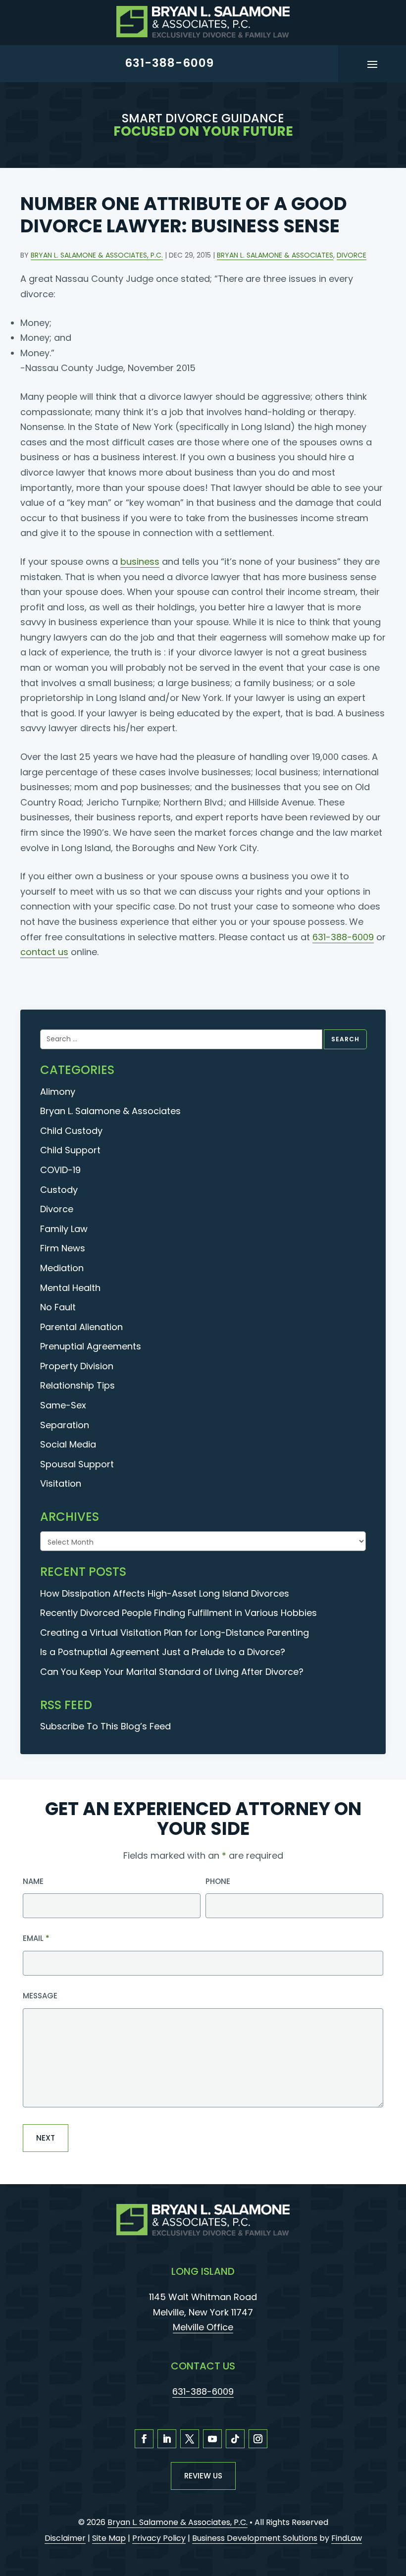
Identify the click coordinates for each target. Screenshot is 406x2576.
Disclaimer (65, 2538)
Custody (59, 1190)
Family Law (64, 1229)
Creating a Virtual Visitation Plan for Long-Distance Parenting (175, 1633)
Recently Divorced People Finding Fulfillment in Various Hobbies (178, 1613)
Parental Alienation (81, 1327)
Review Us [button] (203, 2476)
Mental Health (70, 1288)
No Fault (58, 1307)
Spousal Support (77, 1464)
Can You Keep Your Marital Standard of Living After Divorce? (172, 1672)
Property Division (77, 1366)
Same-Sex (63, 1405)
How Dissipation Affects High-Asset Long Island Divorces (165, 1593)
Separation (65, 1425)
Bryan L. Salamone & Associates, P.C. (97, 255)
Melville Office (203, 2327)
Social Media (68, 1444)
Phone (218, 1881)
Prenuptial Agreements (91, 1346)
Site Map (109, 2538)
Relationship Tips (77, 1385)
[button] (372, 63)
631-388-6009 (169, 63)
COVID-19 (60, 1170)
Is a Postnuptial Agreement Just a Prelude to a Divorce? (163, 1652)
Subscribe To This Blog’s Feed (105, 1726)
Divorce (352, 255)
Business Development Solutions (255, 2538)
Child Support (70, 1150)
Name (33, 1881)
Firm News (63, 1248)
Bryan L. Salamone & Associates (275, 255)
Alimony (58, 1092)
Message (40, 1996)
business (140, 562)
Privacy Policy (159, 2538)
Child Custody (71, 1131)
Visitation (61, 1483)
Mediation (62, 1268)
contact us (44, 952)
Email (36, 1938)
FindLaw (347, 2538)
